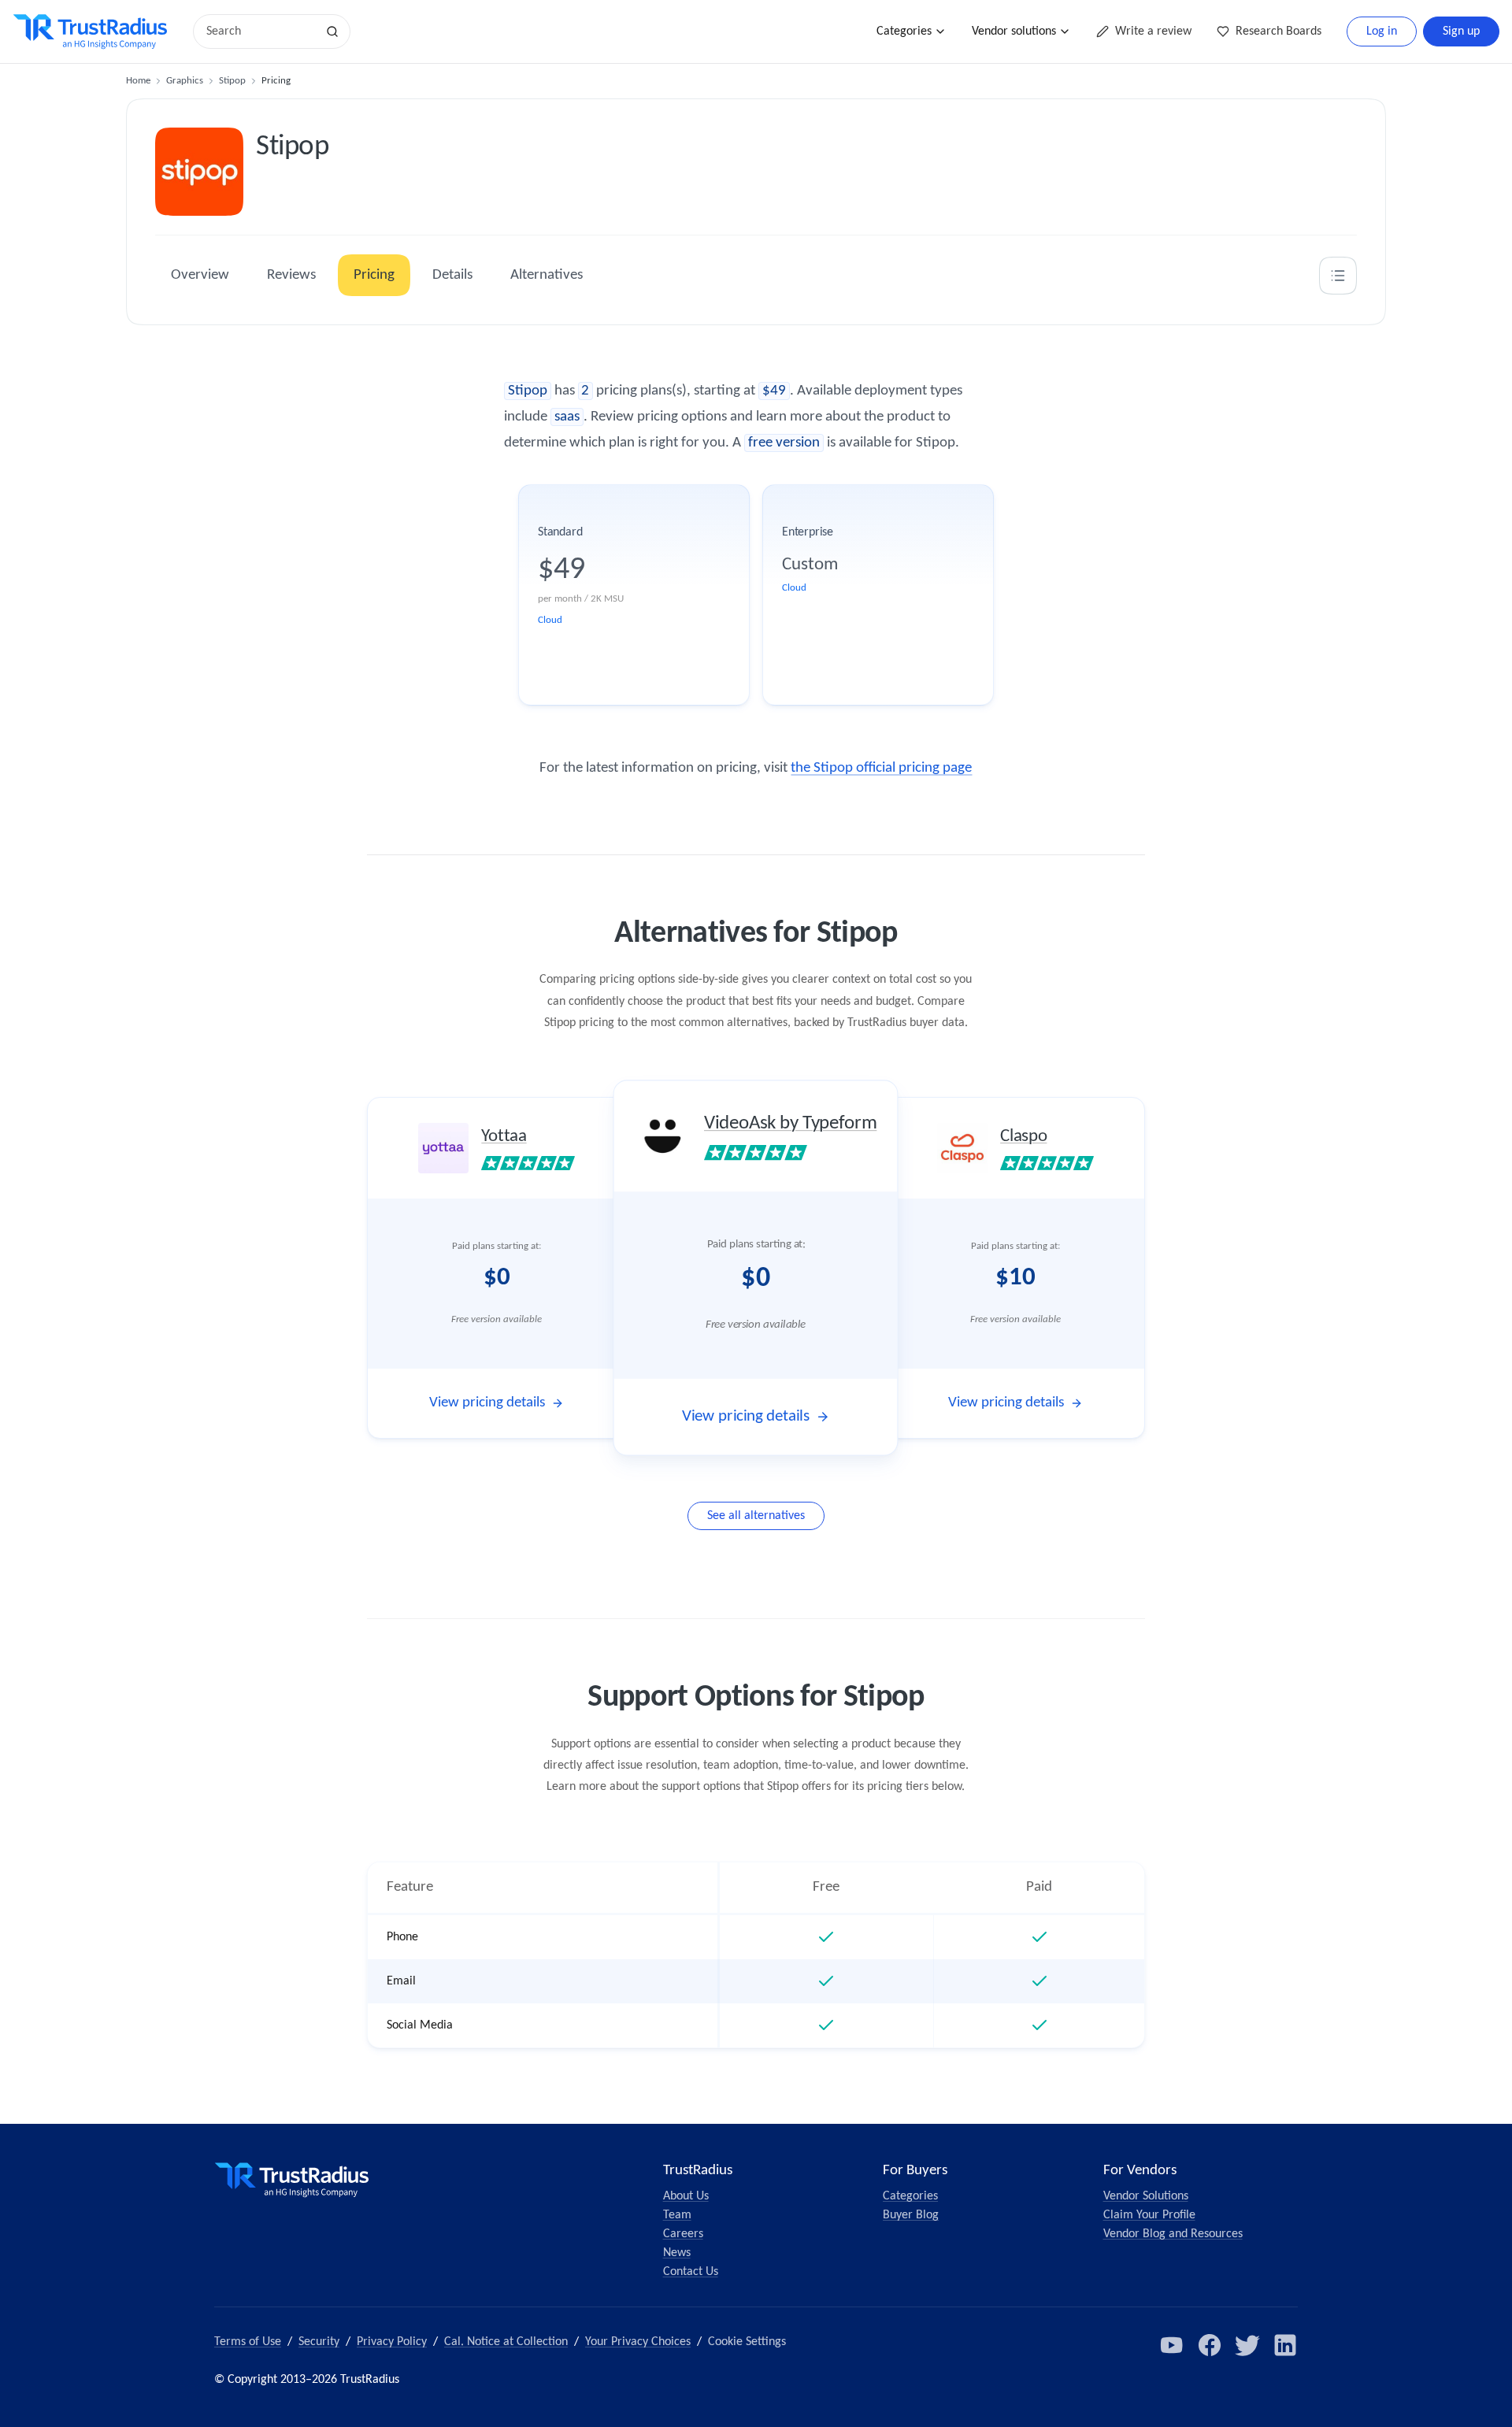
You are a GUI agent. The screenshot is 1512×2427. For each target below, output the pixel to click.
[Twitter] (1247, 2345)
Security (319, 2342)
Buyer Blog (911, 2215)
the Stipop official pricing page (881, 768)
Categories (904, 31)
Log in (1382, 31)
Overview (200, 275)
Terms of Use (248, 2342)
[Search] (332, 31)
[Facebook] (1210, 2345)
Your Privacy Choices (638, 2342)
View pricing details (487, 1403)
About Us (686, 2196)
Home (138, 81)
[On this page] (1338, 276)
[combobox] (260, 31)
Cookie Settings (747, 2342)
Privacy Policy (392, 2342)
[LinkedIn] (1285, 2345)
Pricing (374, 275)
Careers (683, 2234)
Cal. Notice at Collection (506, 2342)
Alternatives (547, 275)
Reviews (291, 275)
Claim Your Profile (1149, 2215)
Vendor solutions (1014, 31)
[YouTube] (1172, 2345)
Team (677, 2215)
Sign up (1461, 31)
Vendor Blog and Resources (1173, 2234)
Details (452, 275)
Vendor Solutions (1146, 2196)
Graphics (185, 81)
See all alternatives (756, 1516)
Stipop (232, 81)
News (677, 2253)
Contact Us (691, 2272)
